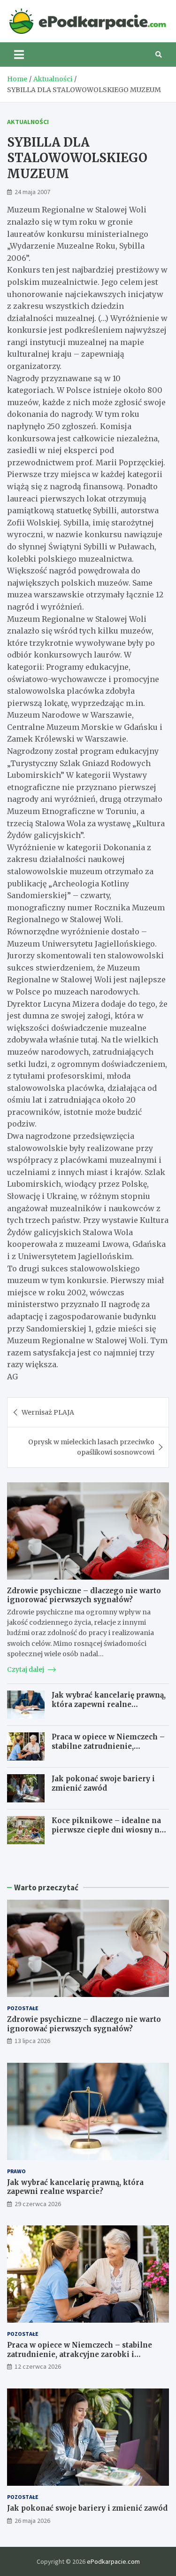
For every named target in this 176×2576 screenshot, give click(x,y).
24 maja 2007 (32, 192)
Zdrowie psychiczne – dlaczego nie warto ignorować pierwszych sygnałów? (84, 1595)
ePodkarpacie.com (113, 2561)
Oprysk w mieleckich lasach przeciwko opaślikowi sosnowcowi (91, 1447)
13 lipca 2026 (32, 2041)
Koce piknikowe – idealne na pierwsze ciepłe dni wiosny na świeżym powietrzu (108, 1830)
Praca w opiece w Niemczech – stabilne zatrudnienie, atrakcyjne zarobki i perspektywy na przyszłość (108, 1751)
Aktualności (28, 122)
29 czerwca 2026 (38, 2204)
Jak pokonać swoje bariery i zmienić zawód (103, 1783)
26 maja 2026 (32, 2521)
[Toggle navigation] (19, 55)
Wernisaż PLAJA (48, 1412)
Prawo (16, 2171)
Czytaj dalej (26, 1669)
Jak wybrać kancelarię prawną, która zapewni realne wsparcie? (109, 1704)
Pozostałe (23, 2008)
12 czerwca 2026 (38, 2366)
